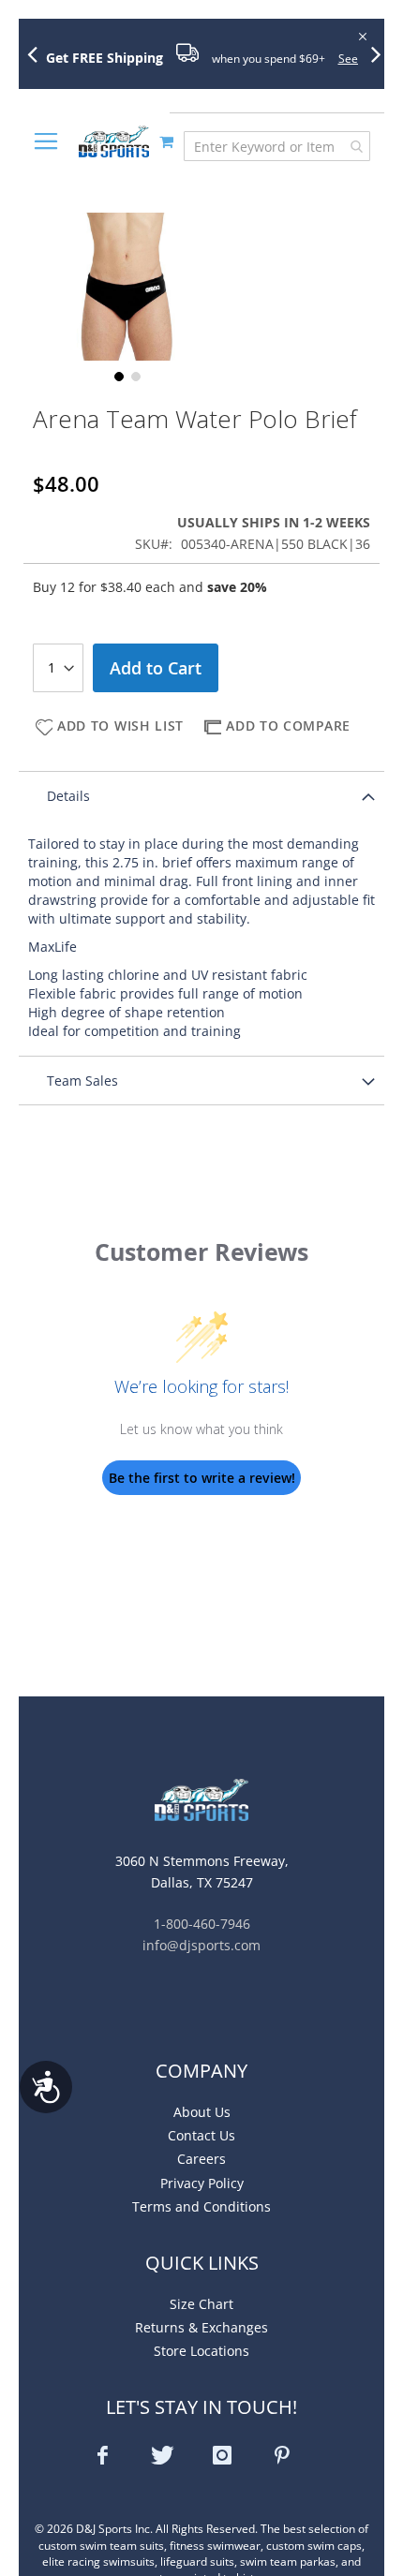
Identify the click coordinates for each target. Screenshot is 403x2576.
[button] (117, 375)
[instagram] (222, 2455)
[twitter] (162, 2455)
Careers (201, 2159)
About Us (202, 2112)
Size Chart (201, 2304)
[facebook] (102, 2455)
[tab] (201, 795)
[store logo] (114, 141)
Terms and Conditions (201, 2206)
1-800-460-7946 (202, 1924)
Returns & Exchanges (201, 2327)
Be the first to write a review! (202, 1478)
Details (68, 796)
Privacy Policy (202, 2183)
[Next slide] (383, 53)
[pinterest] (282, 2455)
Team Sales (82, 1081)
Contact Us (201, 2135)
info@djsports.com (201, 1945)
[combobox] (277, 146)
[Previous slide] (39, 53)
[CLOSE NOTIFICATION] (361, 35)
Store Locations (201, 2351)
